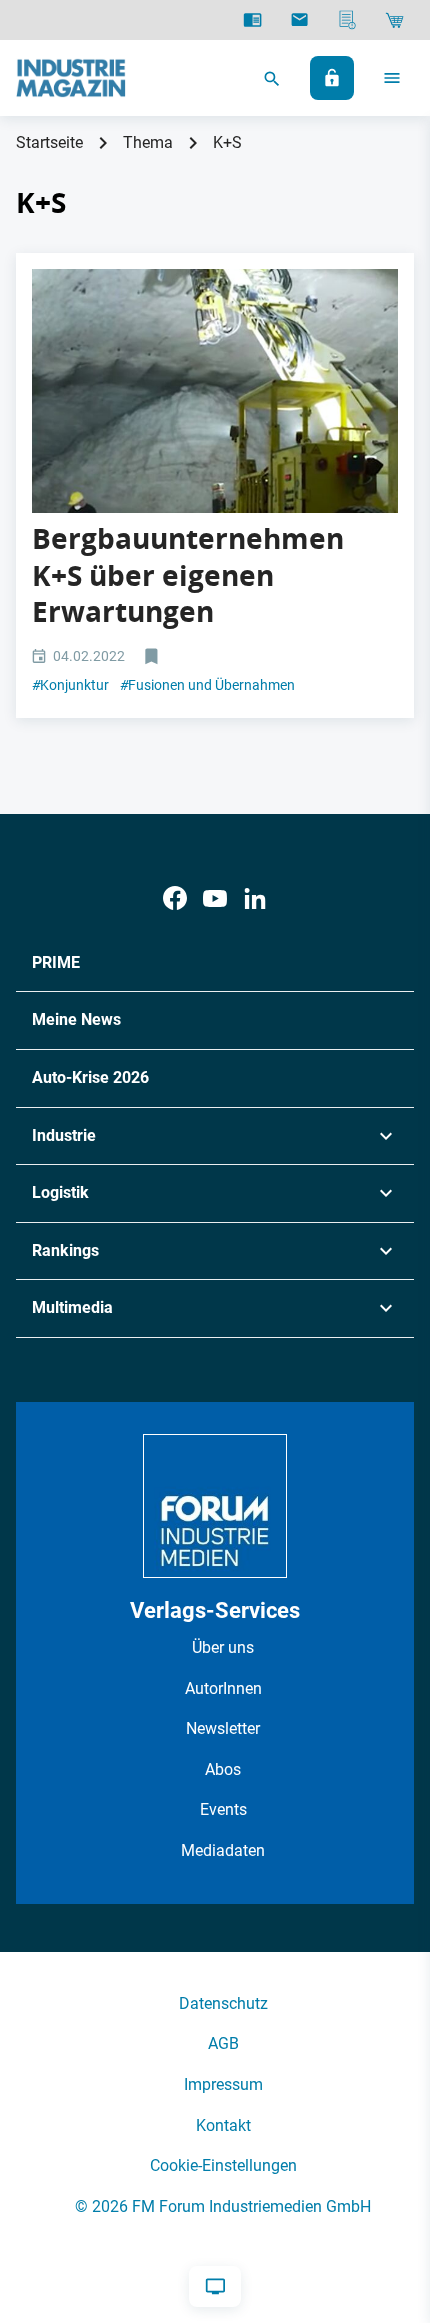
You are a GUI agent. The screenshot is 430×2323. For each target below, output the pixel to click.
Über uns (223, 1647)
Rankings (65, 1250)
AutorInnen (223, 1688)
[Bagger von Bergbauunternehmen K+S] (215, 391)
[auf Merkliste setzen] (153, 657)
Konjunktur (70, 685)
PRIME (56, 962)
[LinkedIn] (255, 898)
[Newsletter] (299, 20)
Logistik (60, 1192)
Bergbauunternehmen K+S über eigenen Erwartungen (188, 575)
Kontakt (223, 2125)
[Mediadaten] (347, 20)
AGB (223, 2043)
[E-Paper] (252, 20)
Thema (148, 142)
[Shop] (394, 20)
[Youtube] (215, 898)
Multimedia (72, 1307)
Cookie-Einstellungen (223, 2165)
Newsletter (223, 1728)
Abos (223, 1769)
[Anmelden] (332, 78)
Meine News (76, 1019)
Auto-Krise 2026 (90, 1077)
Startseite (49, 142)
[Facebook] (175, 898)
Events (223, 1809)
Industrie (64, 1135)
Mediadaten (223, 1850)
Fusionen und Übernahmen (207, 685)
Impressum (223, 2084)
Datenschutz (223, 2003)
